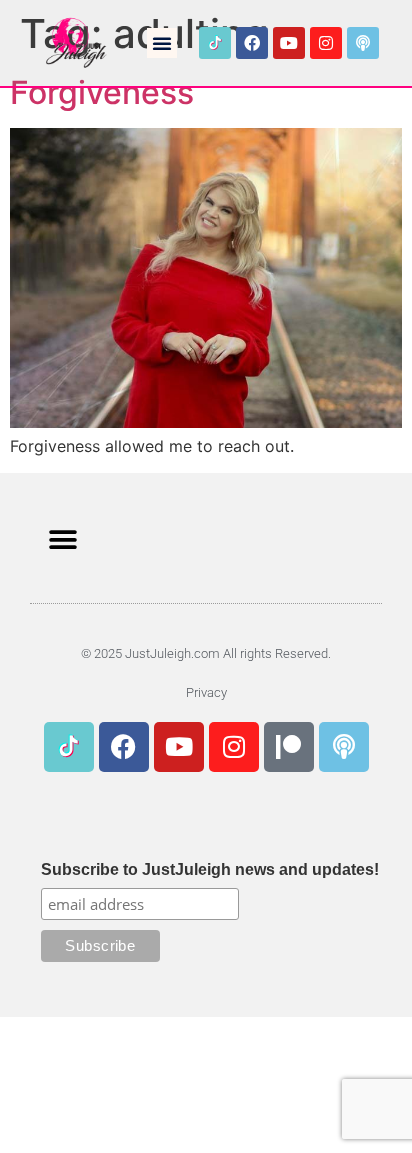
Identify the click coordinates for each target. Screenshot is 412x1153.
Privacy (206, 692)
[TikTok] (215, 43)
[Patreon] (289, 747)
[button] (162, 43)
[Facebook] (252, 43)
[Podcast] (363, 43)
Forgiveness (102, 92)
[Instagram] (326, 43)
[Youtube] (289, 43)
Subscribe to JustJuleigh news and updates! (210, 870)
